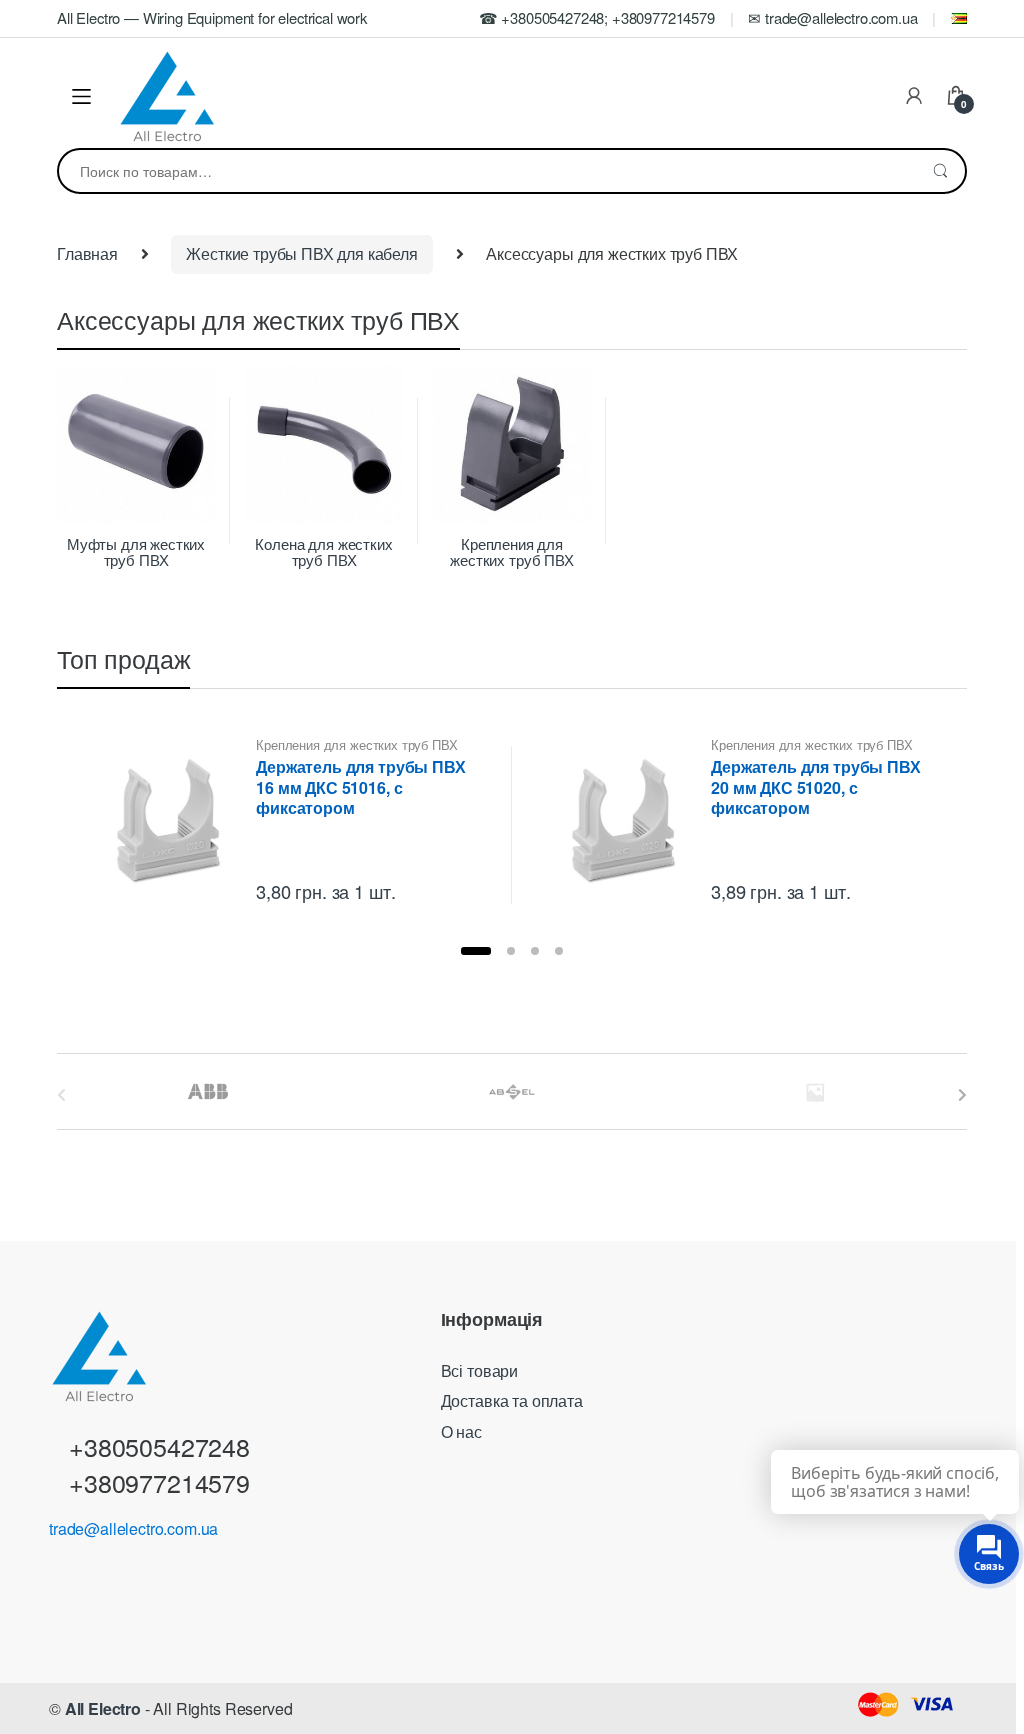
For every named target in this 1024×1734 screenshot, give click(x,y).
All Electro (103, 1708)
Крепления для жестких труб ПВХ (356, 744)
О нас (461, 1431)
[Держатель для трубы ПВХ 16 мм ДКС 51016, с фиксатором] (170, 825)
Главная (87, 253)
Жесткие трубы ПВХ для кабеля (302, 253)
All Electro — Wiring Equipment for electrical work (212, 17)
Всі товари (479, 1370)
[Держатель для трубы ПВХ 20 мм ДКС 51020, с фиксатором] (625, 825)
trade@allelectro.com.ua (133, 1528)
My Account (914, 97)
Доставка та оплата (512, 1400)
